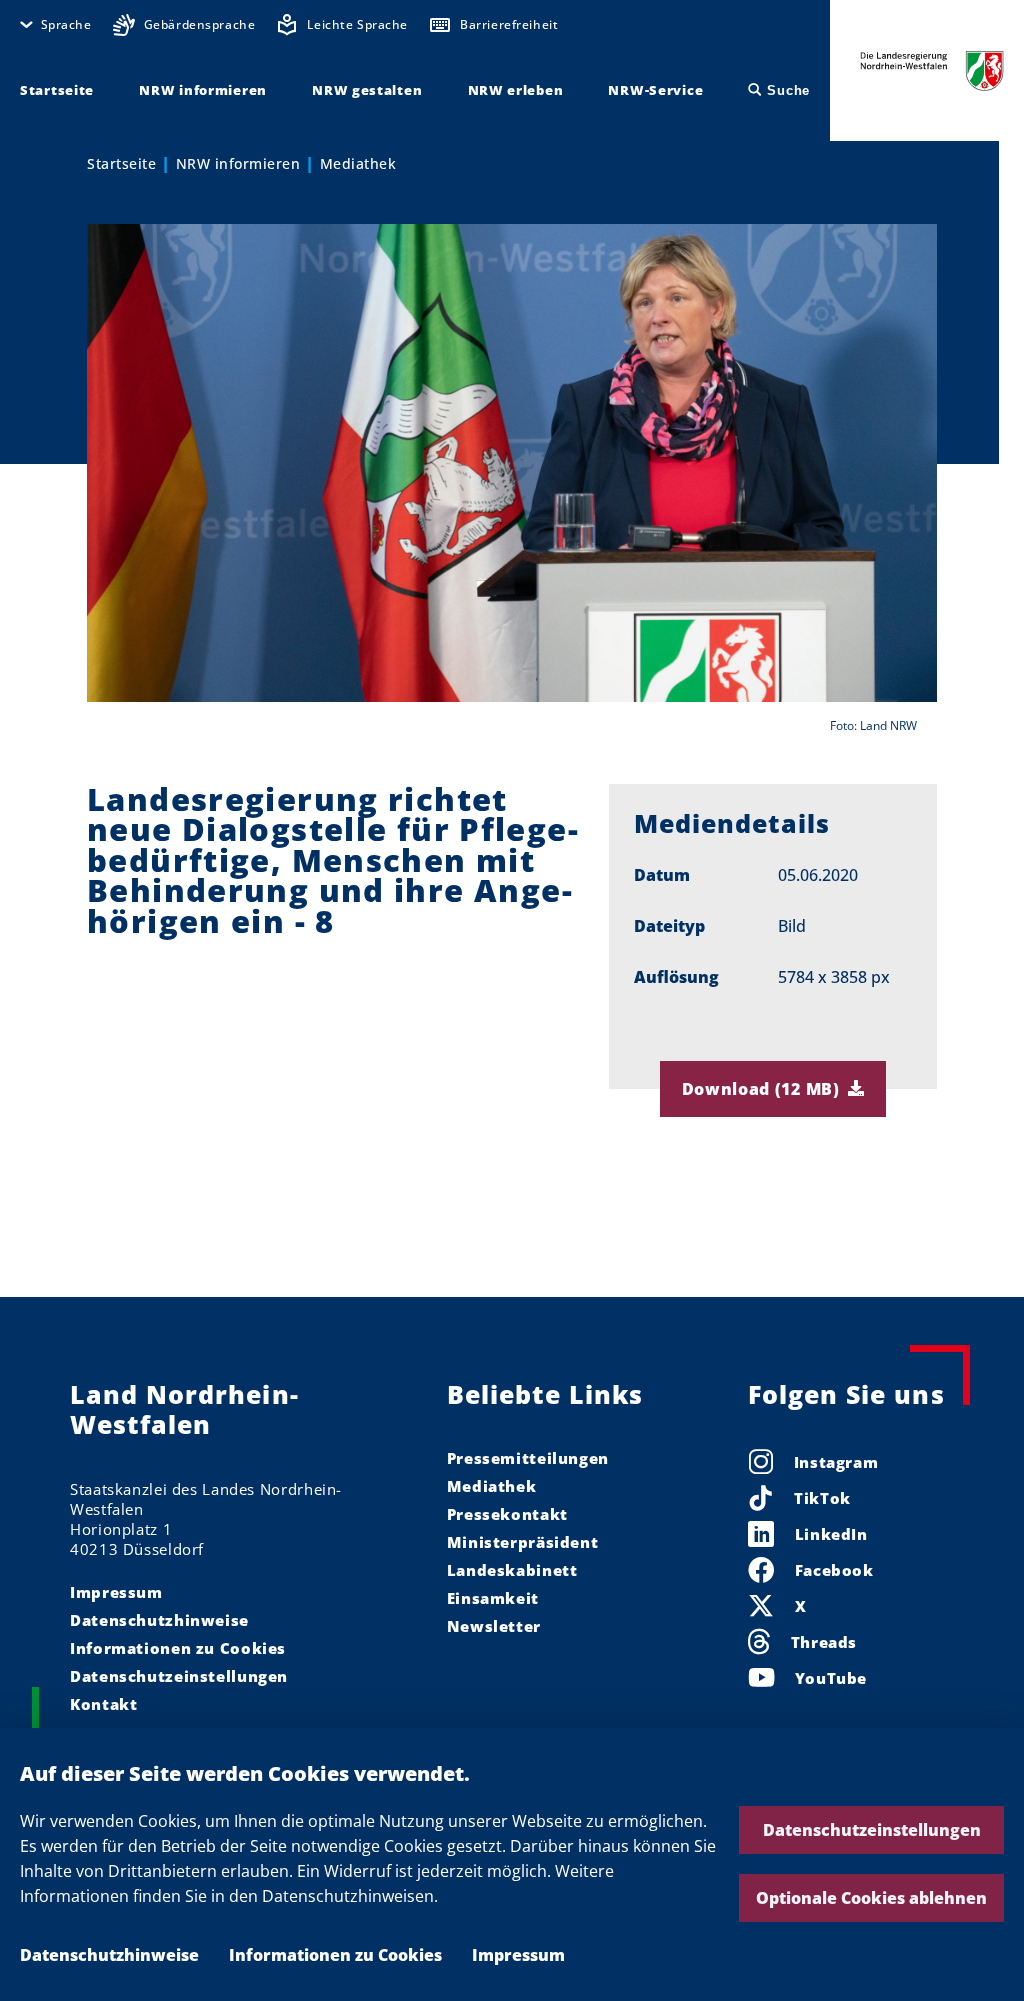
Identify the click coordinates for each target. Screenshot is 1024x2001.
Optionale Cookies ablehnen (871, 1898)
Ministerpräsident (523, 1542)
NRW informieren (238, 163)
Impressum (518, 1955)
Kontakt (103, 1704)
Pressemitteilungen (528, 1458)
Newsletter (494, 1626)
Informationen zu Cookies (335, 1955)
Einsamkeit (493, 1598)
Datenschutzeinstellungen (872, 1830)
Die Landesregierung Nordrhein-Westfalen (932, 70)
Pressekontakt (507, 1514)
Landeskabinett (512, 1570)
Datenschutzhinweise (109, 1955)
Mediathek (358, 163)
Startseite (121, 163)
